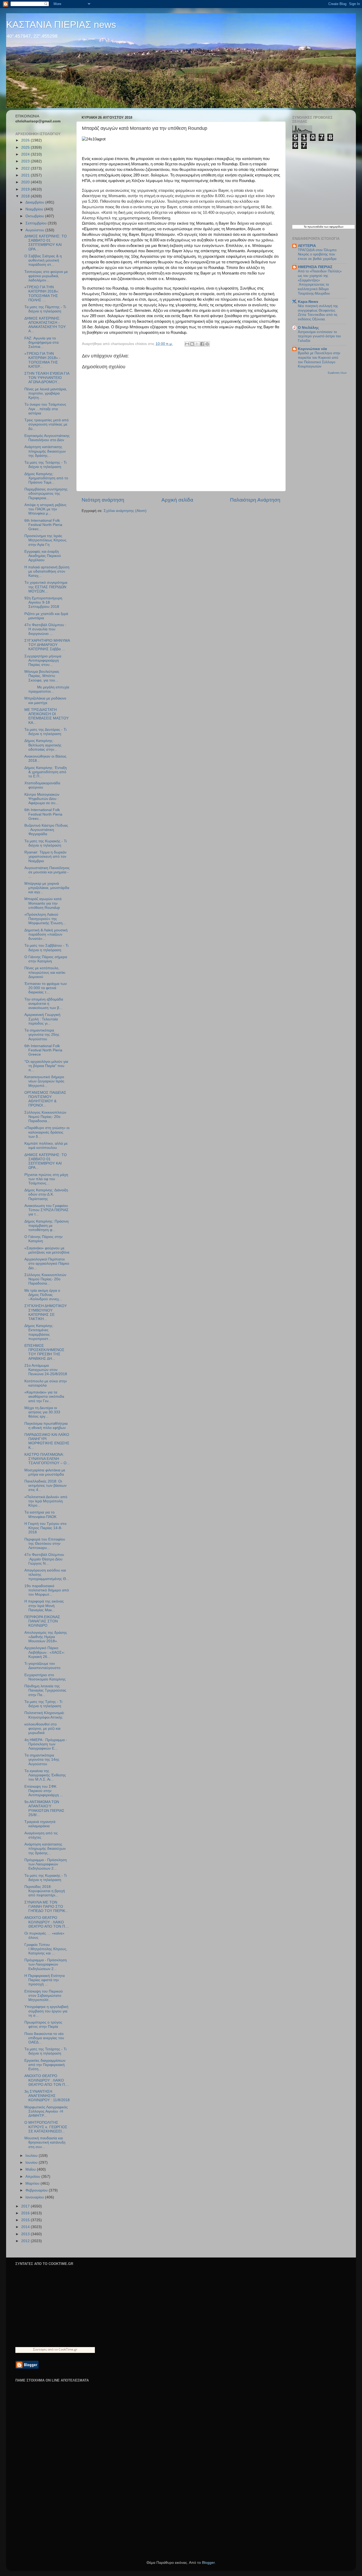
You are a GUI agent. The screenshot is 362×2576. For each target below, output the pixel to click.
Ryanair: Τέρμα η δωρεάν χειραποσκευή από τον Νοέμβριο (45, 857)
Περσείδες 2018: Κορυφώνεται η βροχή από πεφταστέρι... (45, 1891)
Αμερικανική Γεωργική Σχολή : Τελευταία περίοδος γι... (42, 1019)
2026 (26, 140)
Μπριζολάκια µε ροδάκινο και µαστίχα (45, 700)
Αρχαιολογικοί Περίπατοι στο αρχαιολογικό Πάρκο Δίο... (47, 1263)
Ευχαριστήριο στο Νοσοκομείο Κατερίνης (45, 1677)
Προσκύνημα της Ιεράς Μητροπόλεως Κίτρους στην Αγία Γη (45, 540)
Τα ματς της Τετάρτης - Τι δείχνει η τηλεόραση (45, 465)
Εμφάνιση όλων (337, 373)
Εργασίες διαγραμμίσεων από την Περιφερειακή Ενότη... (45, 2065)
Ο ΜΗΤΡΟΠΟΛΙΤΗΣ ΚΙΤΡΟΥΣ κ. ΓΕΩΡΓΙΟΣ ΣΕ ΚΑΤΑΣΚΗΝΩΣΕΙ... (46, 2127)
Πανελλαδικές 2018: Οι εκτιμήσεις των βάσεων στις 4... (45, 1486)
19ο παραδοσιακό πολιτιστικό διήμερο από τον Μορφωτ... (47, 1590)
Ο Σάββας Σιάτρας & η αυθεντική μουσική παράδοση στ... (43, 260)
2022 (26, 168)
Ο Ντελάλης (308, 328)
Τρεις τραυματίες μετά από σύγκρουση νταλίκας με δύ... (47, 424)
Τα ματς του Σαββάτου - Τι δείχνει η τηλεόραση (46, 948)
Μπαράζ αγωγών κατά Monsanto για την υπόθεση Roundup (43, 903)
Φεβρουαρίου (37, 2190)
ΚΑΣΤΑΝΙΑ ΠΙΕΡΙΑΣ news (61, 25)
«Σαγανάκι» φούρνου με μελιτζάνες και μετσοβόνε (47, 1250)
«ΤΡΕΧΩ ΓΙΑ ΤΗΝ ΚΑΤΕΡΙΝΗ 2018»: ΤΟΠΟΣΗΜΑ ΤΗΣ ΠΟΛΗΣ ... (42, 294)
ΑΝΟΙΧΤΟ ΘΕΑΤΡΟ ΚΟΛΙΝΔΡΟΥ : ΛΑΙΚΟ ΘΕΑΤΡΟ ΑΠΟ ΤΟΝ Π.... (47, 1922)
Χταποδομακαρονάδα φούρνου (42, 785)
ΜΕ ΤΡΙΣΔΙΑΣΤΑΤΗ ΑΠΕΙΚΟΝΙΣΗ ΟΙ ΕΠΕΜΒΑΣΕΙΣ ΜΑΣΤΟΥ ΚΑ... (47, 716)
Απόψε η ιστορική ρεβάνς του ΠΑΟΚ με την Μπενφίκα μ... (45, 509)
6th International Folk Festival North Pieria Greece (43, 1050)
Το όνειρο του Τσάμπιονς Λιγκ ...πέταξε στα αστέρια (45, 409)
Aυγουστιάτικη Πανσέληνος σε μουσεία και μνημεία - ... (47, 872)
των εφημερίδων (333, 227)
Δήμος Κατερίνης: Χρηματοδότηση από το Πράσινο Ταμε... (46, 478)
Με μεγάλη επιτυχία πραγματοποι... (47, 689)
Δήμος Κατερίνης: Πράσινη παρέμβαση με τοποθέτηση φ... (47, 1226)
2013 (26, 2234)
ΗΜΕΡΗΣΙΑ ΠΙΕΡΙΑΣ (315, 267)
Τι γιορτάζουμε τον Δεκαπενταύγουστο (42, 1666)
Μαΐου (31, 2169)
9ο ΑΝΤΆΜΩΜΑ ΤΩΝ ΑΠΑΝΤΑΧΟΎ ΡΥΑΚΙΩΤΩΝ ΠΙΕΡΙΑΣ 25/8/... (44, 1808)
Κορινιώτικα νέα (312, 349)
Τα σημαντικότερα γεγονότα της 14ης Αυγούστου (42, 1760)
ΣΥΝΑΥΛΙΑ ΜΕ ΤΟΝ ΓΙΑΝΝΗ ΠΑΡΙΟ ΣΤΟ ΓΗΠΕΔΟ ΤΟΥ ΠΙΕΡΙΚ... (46, 1907)
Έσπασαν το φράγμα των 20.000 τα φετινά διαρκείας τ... (46, 988)
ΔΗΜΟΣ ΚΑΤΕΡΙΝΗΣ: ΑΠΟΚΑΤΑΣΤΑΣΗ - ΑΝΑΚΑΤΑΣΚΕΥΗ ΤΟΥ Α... (45, 325)
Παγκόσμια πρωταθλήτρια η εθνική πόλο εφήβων (46, 1426)
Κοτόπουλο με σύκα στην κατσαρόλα (46, 1383)
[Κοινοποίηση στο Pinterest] (207, 344)
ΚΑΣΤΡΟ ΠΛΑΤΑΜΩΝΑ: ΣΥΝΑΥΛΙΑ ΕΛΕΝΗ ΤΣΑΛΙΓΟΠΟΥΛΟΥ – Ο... (47, 1459)
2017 (26, 2206)
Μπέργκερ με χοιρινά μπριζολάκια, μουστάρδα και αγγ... (47, 888)
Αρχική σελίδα (177, 500)
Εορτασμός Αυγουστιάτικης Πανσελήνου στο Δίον (47, 438)
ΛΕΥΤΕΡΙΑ (307, 246)
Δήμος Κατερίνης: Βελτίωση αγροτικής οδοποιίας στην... (43, 745)
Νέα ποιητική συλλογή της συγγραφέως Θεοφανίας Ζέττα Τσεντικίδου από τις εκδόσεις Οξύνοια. (318, 313)
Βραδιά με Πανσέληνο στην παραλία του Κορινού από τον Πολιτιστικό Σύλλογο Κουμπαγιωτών (319, 360)
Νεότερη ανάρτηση (103, 500)
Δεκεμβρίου (35, 202)
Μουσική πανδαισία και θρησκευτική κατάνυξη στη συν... (45, 2142)
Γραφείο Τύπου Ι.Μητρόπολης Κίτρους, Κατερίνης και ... (46, 1949)
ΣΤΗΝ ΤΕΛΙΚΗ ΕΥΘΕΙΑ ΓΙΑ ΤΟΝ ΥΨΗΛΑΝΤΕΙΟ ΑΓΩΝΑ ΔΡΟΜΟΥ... (47, 378)
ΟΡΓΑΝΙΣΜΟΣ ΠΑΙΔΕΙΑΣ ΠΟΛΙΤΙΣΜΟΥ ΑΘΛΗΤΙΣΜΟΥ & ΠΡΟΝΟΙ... (45, 1099)
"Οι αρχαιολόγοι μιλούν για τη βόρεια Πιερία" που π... (46, 1066)
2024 (26, 154)
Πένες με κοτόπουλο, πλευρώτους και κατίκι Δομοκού (45, 972)
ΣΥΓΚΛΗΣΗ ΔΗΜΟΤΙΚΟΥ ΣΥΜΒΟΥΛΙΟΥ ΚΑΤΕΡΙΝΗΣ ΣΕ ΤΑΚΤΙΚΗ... (46, 1312)
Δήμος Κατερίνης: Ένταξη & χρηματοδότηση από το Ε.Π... (46, 772)
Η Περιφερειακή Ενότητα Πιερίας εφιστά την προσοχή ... (45, 1980)
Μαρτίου (33, 2183)
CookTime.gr (68, 2349)
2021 (26, 175)
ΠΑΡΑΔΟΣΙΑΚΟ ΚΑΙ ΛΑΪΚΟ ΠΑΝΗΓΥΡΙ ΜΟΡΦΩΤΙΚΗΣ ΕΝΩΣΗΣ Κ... (47, 1441)
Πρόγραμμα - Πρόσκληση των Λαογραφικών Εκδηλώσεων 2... (46, 1864)
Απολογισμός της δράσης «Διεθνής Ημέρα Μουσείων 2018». (46, 1637)
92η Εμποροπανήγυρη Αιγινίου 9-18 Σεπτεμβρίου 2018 (43, 602)
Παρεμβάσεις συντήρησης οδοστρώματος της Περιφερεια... (46, 493)
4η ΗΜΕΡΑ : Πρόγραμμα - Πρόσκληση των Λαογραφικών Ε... (46, 1744)
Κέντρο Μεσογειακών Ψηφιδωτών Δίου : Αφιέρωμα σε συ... (42, 799)
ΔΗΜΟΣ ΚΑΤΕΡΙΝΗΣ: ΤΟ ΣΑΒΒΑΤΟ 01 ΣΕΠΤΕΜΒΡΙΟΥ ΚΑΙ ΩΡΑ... (46, 243)
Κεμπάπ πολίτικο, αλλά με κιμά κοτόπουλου (46, 1146)
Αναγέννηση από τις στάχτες (41, 1835)
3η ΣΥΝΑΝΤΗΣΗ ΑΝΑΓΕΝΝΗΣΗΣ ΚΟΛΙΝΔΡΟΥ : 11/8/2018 (47, 2096)
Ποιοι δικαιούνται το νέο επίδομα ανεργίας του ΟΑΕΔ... (44, 2038)
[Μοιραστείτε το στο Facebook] (202, 344)
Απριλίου (33, 2177)
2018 (26, 196)
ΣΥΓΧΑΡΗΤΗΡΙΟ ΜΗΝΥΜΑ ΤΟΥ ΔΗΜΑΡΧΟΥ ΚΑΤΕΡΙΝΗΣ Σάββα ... (47, 645)
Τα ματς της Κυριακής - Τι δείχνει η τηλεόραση (46, 843)
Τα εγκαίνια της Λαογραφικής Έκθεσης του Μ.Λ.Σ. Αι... (45, 1775)
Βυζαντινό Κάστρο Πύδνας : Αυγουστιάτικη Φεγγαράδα (46, 830)
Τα (306, 227)
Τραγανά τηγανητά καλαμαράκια (40, 1824)
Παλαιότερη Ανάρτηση (255, 500)
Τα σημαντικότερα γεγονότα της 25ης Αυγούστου (42, 1035)
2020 (26, 182)
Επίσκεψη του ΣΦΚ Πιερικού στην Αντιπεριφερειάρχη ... (44, 1791)
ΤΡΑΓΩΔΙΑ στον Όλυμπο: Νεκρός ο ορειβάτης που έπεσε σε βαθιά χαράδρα (318, 254)
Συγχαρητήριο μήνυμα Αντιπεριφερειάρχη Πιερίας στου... (43, 660)
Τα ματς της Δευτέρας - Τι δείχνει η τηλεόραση (45, 732)
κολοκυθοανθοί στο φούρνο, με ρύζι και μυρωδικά (42, 1729)
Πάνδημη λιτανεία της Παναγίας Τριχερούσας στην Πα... (45, 1690)
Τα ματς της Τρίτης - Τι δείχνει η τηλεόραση (43, 1704)
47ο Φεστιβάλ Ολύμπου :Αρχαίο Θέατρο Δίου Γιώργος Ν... (44, 1559)
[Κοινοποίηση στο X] (197, 344)
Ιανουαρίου (35, 2197)
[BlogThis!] (192, 344)
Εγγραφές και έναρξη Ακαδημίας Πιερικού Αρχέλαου (43, 556)
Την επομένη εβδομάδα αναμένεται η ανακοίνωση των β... (44, 1004)
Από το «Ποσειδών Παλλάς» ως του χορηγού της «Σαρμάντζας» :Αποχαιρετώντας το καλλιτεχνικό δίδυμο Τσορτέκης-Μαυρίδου (320, 282)
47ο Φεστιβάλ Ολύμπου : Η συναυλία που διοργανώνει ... (45, 629)
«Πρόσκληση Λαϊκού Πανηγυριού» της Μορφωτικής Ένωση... (45, 919)
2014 (26, 2227)
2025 (26, 147)
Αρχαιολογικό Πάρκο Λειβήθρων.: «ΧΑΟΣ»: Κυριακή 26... (45, 1652)
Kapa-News (308, 302)
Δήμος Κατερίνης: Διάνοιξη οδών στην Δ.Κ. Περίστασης (46, 1194)
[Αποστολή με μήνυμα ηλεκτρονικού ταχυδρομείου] (187, 344)
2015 (26, 2220)
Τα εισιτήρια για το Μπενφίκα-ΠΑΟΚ (40, 1514)
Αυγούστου (35, 230)
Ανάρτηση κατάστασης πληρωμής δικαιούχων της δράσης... (45, 451)
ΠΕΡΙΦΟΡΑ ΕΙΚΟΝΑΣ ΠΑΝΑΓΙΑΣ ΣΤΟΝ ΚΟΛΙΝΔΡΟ (42, 1621)
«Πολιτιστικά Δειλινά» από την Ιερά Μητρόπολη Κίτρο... (46, 1501)
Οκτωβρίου (35, 216)
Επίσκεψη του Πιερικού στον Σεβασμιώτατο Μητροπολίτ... (44, 1996)
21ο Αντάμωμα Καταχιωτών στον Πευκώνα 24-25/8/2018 (46, 1370)
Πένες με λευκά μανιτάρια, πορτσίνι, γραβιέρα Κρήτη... (46, 393)
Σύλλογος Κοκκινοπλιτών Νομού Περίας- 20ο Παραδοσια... (45, 1117)
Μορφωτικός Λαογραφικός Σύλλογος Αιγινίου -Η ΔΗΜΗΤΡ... (46, 2111)
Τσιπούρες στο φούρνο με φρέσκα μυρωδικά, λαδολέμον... (46, 276)
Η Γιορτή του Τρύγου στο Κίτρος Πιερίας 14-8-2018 (45, 1528)
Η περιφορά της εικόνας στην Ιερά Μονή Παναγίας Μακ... (44, 1606)
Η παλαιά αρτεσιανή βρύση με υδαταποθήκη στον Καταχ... (47, 571)
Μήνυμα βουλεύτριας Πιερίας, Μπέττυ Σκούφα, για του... (42, 676)
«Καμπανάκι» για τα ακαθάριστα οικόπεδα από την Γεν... (44, 1397)
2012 (26, 2241)
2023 (26, 161)
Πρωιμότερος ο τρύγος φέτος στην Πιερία (43, 2024)
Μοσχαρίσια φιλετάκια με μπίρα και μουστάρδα (45, 1472)
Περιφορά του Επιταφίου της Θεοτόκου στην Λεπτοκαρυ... (45, 1544)
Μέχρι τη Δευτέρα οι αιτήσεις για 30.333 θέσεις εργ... (42, 1412)
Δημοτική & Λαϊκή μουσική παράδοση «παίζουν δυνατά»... (46, 934)
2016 (26, 2213)
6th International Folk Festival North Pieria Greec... (43, 525)
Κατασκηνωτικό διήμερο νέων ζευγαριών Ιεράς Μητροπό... (44, 1081)
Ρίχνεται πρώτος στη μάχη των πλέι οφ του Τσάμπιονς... (46, 1179)
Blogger (208, 2563)
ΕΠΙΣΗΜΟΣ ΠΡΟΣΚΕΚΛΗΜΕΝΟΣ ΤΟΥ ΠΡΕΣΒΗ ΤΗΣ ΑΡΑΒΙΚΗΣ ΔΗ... (44, 1352)
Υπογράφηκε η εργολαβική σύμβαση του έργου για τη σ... (46, 2011)
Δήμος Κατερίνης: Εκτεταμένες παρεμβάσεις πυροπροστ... (39, 1332)
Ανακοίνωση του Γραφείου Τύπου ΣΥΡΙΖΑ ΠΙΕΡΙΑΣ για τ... (47, 1210)
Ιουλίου (32, 2156)
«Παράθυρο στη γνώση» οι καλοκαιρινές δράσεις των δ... (47, 1132)
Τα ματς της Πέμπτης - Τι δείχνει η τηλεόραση (45, 309)
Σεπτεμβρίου (37, 223)
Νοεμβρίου (35, 209)
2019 (26, 189)
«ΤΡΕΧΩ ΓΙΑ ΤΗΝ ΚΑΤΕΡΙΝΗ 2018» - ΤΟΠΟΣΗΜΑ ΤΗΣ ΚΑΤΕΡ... (42, 360)
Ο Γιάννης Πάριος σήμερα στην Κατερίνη (46, 959)
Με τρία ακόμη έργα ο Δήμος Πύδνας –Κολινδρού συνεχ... (43, 1295)
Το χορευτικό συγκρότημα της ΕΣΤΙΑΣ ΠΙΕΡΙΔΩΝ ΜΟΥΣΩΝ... (46, 587)
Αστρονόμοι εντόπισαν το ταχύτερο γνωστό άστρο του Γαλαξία (319, 336)
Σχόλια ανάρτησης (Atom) (125, 511)
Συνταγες (40, 2349)
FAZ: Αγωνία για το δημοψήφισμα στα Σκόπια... (41, 342)
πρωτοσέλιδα (315, 227)
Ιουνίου (32, 2163)
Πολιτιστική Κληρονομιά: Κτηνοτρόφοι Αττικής (45, 1715)
